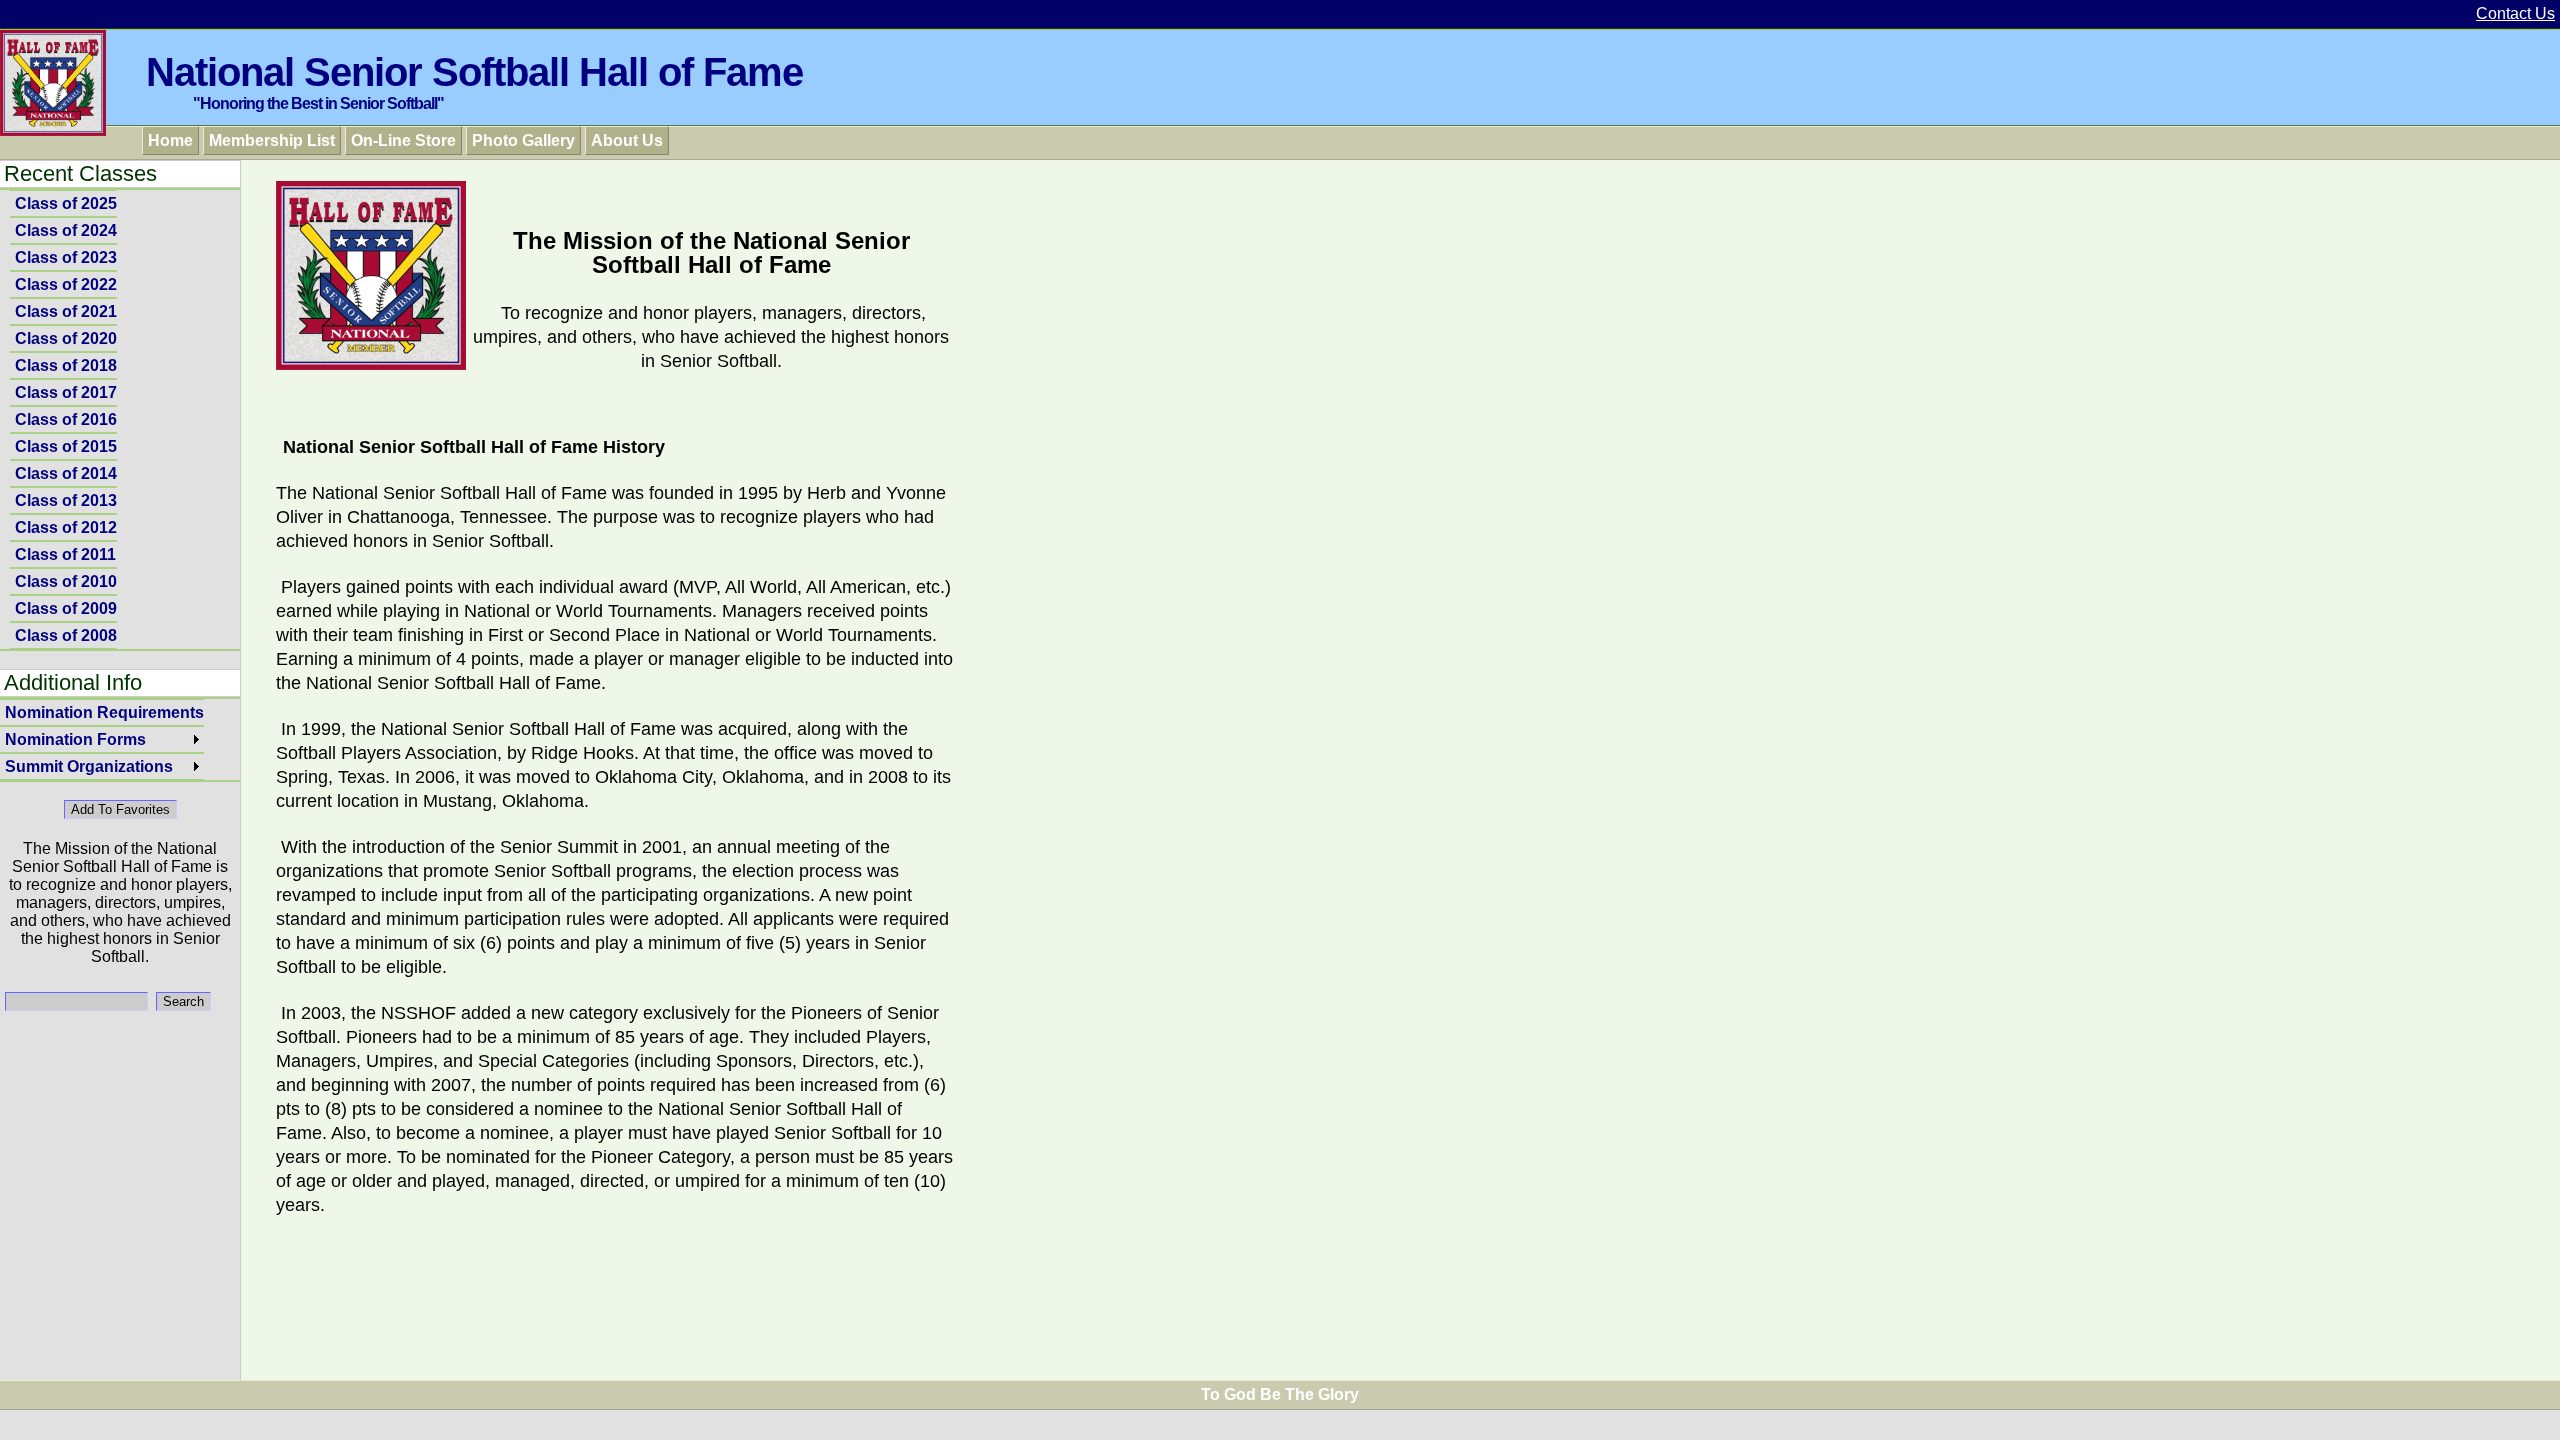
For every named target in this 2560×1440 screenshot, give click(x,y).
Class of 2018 (66, 365)
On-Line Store (403, 140)
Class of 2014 (66, 473)
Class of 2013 (66, 500)
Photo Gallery (523, 140)
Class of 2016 (66, 419)
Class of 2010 (66, 581)
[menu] (63, 419)
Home (170, 140)
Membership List (272, 140)
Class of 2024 (66, 230)
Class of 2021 (66, 311)
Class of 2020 (66, 338)
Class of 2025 (66, 203)
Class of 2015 (66, 446)
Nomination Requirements (104, 712)
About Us (627, 140)
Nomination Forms (75, 739)
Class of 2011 (65, 554)
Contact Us (2515, 13)
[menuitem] (63, 203)
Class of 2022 (66, 284)
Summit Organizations (89, 766)
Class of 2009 (66, 608)
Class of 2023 (66, 257)
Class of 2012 (66, 527)
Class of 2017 (66, 392)
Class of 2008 (66, 635)
